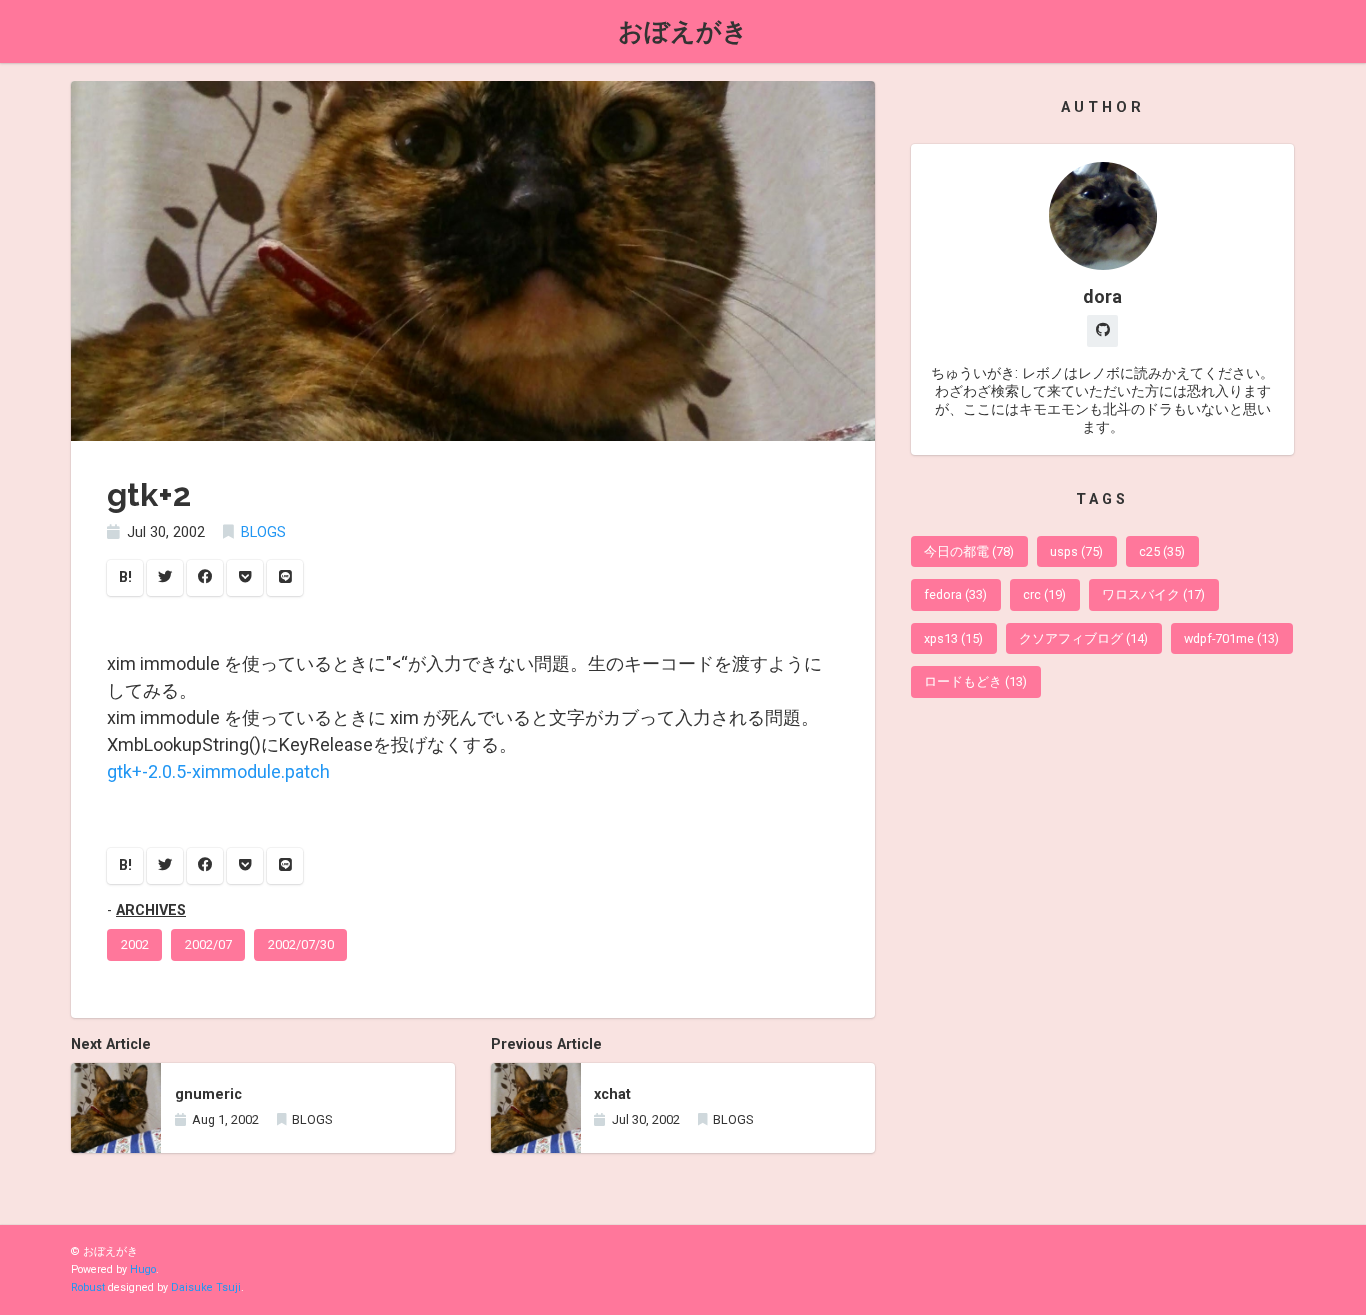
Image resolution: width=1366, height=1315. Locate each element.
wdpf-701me (1231, 638)
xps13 (953, 638)
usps (1076, 551)
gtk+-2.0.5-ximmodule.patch (218, 771)
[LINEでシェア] (285, 578)
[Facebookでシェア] (205, 578)
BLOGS (263, 532)
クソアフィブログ (1083, 638)
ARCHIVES (151, 910)
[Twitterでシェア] (165, 578)
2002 (135, 944)
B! (125, 577)
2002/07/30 (301, 944)
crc (1044, 594)
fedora (955, 594)
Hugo (143, 1269)
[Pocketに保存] (245, 578)
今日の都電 (969, 551)
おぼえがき (683, 31)
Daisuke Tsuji (206, 1287)
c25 (1162, 551)
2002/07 (208, 944)
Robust (88, 1287)
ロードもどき (975, 681)
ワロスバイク (1153, 594)
